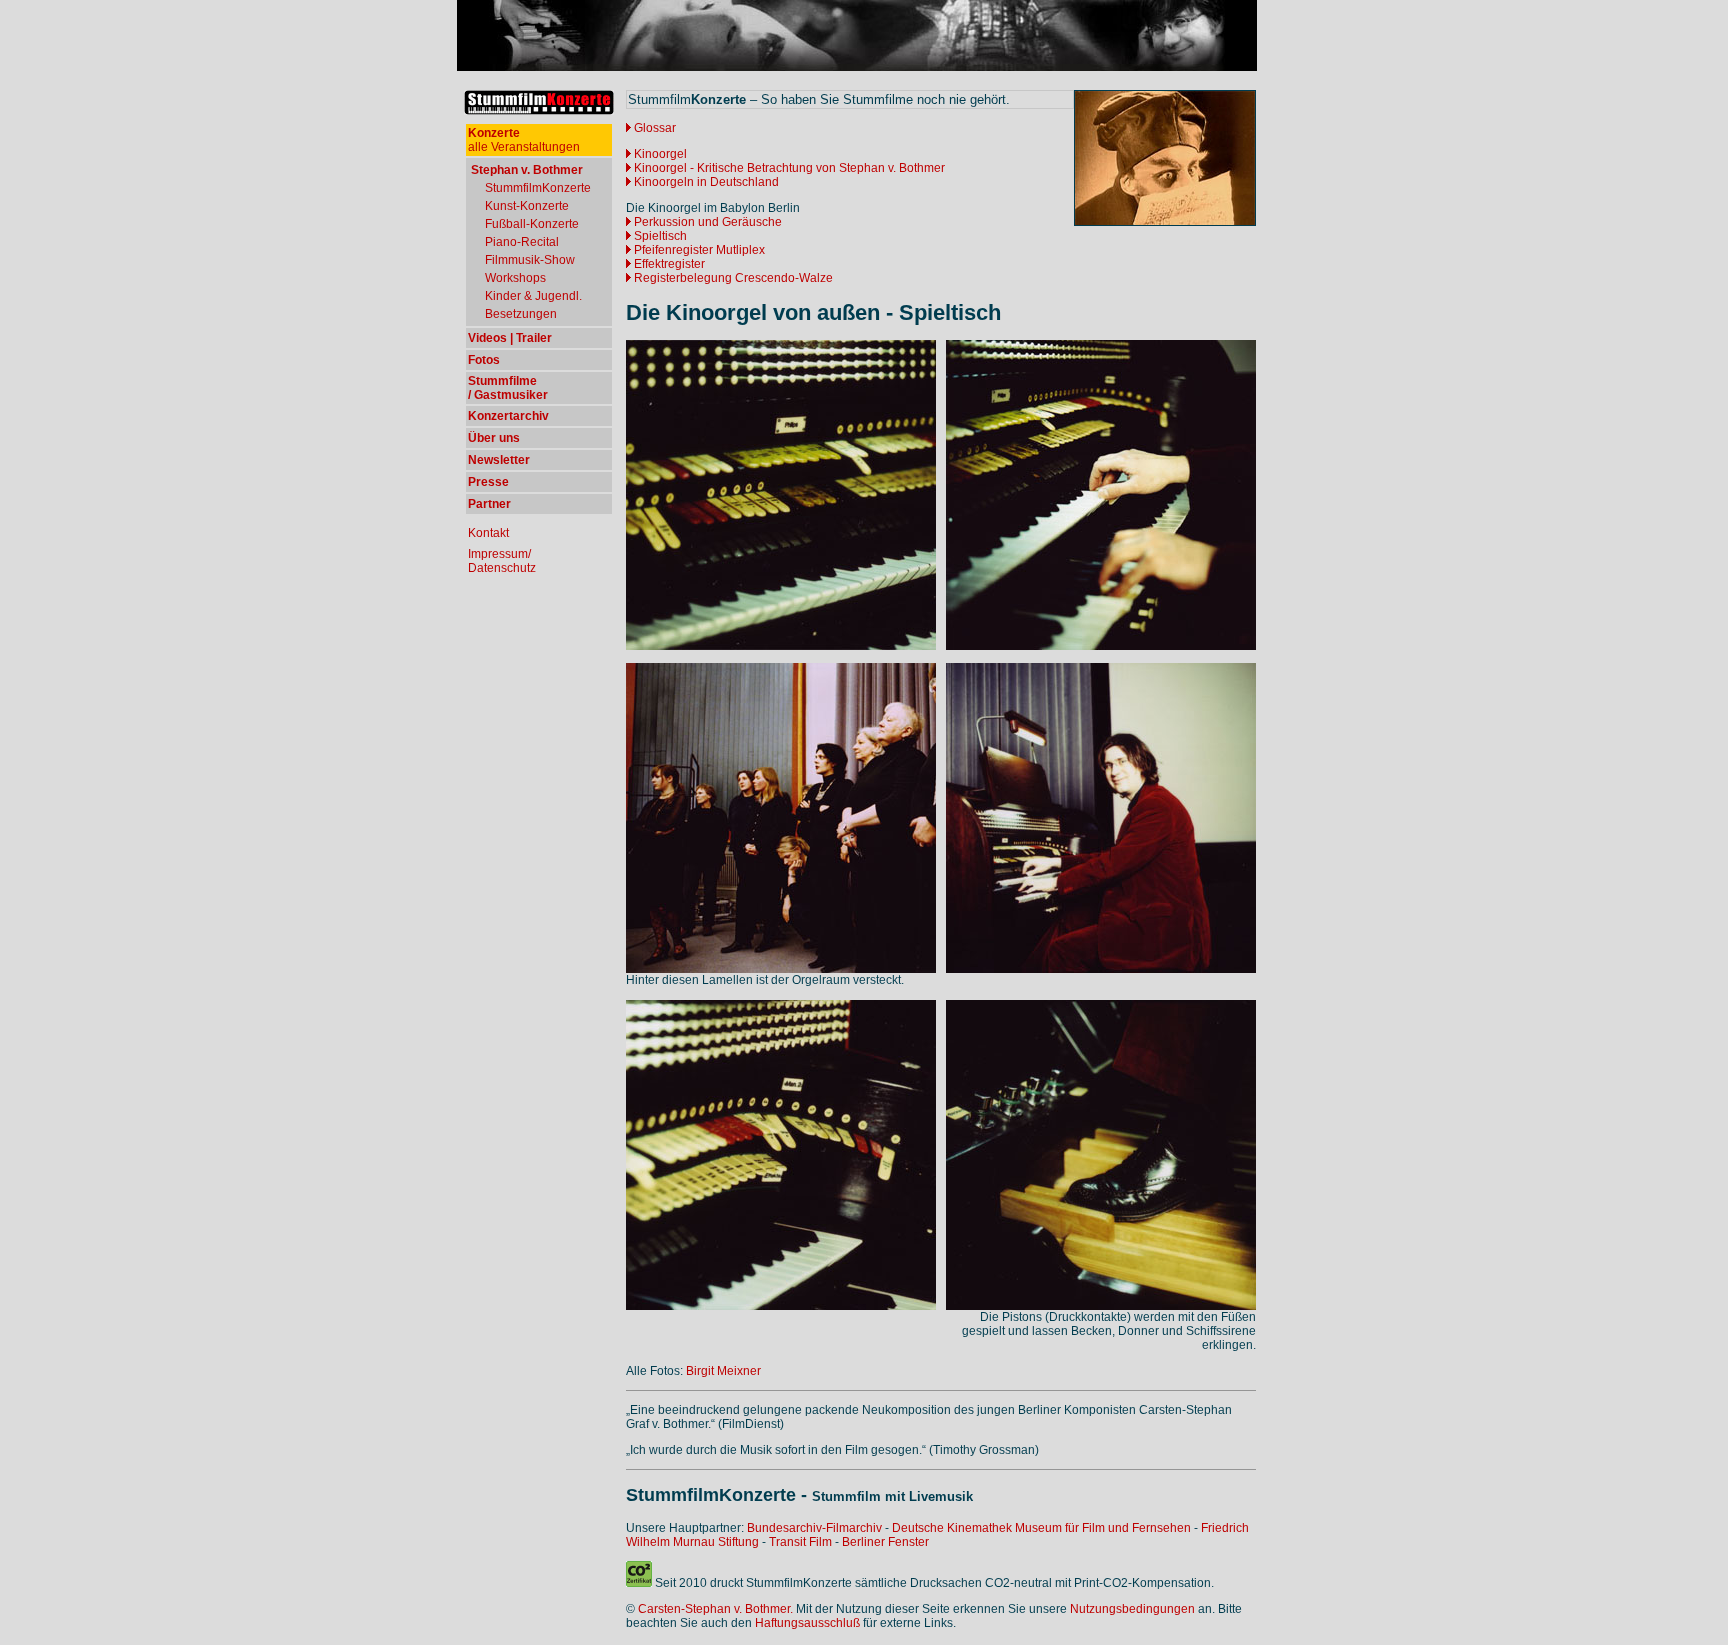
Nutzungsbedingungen (1132, 1609)
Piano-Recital (522, 242)
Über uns (494, 438)
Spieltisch (660, 236)
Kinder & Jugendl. (533, 296)
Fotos (484, 360)
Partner (489, 504)
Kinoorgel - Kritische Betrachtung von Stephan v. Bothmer (788, 168)
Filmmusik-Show (530, 260)
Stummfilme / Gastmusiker (508, 388)
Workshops (515, 278)
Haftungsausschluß (807, 1623)
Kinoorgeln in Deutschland (705, 182)
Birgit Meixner (723, 1371)
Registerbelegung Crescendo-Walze (732, 278)
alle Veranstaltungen (524, 140)
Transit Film (800, 1542)
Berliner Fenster (885, 1542)
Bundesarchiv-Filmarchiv (814, 1528)
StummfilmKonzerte (538, 188)
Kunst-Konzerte (527, 206)
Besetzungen (521, 314)
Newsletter (499, 460)
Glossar (655, 128)
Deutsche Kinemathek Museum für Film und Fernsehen (1041, 1528)
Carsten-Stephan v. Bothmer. (715, 1609)
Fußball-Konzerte (532, 224)
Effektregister (668, 264)
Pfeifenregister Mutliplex (698, 250)
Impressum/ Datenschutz (502, 561)
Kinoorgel (660, 154)
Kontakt (488, 533)
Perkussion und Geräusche (708, 222)
